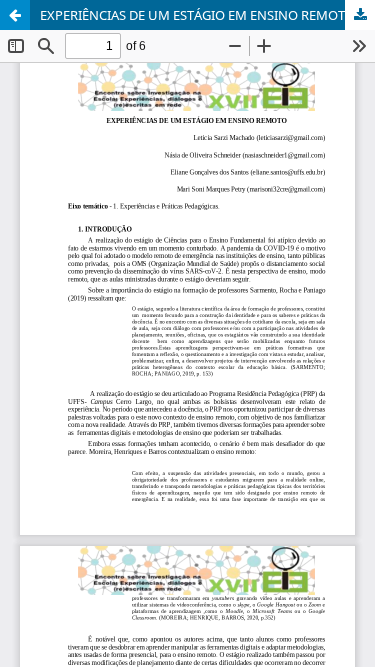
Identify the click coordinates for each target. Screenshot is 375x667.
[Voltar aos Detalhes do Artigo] (15, 15)
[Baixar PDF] (360, 15)
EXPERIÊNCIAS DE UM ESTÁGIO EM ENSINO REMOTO (197, 15)
